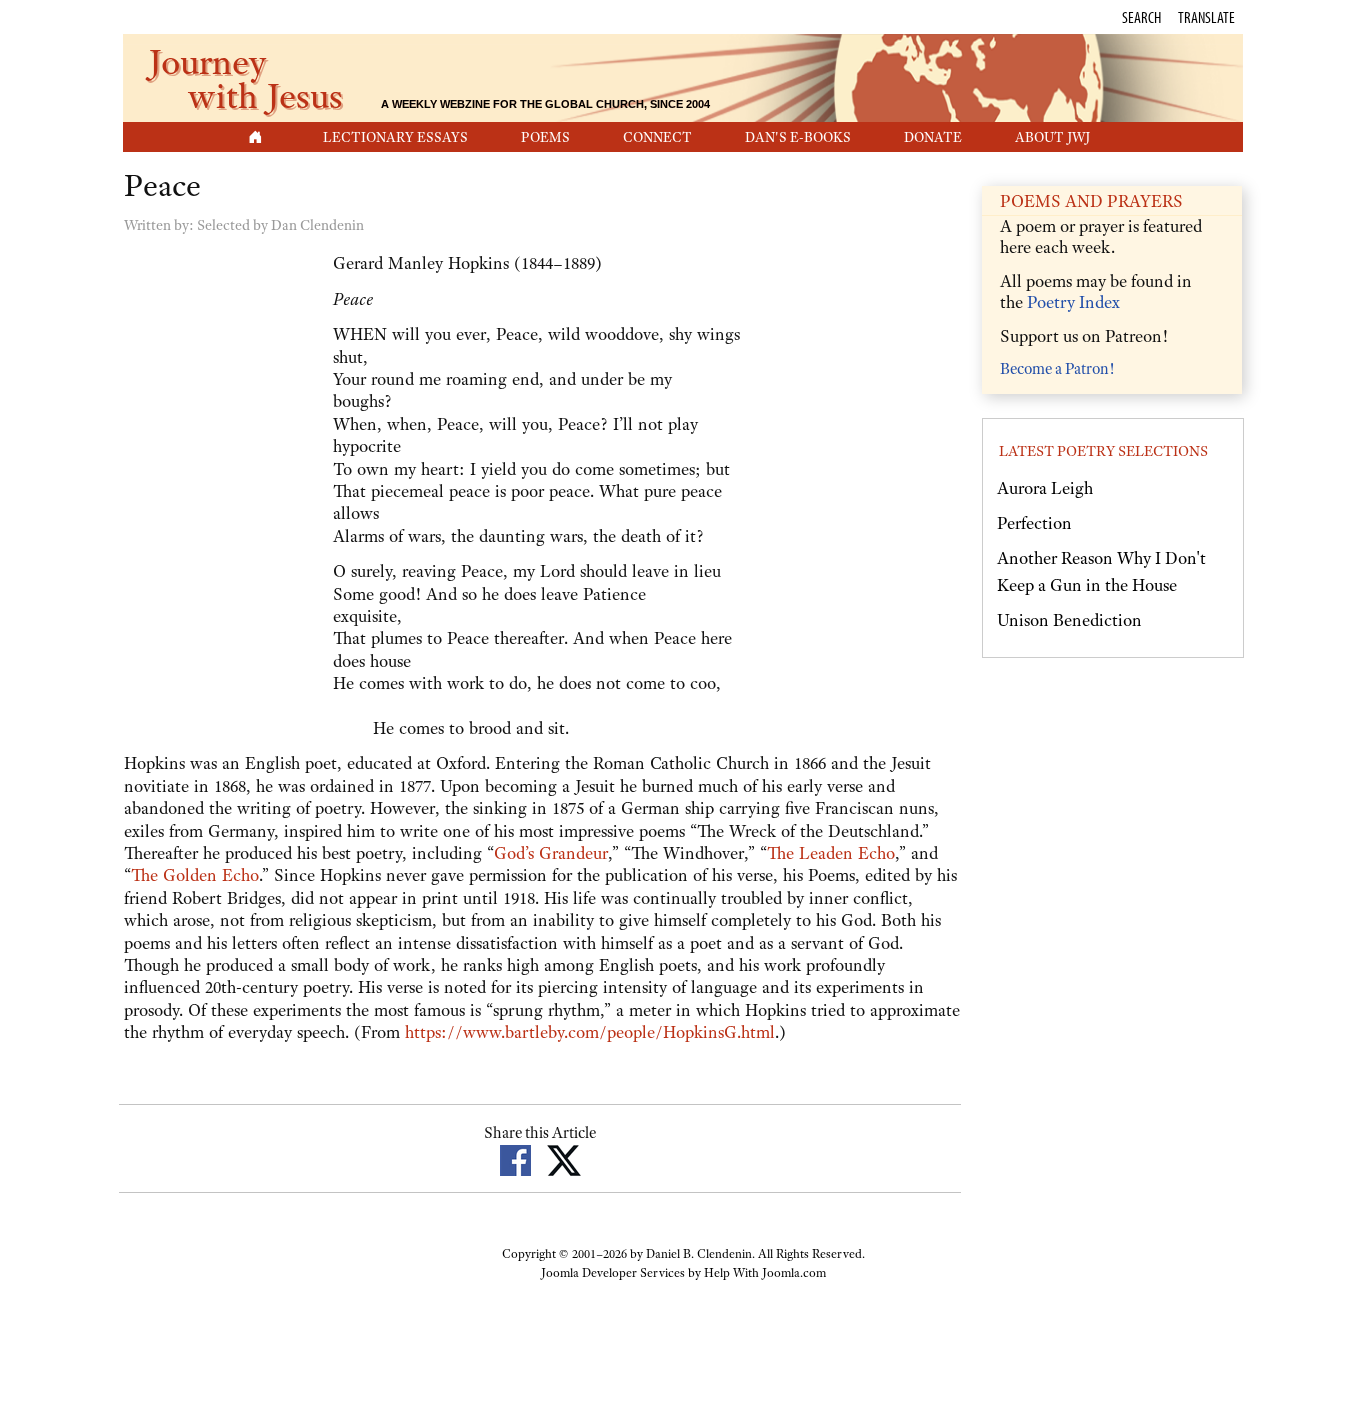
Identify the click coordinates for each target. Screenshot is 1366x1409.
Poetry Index (1073, 302)
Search (1141, 17)
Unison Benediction (1069, 620)
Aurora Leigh (1045, 488)
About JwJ (1052, 137)
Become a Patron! (1057, 369)
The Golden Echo (195, 875)
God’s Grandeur (551, 853)
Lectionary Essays (395, 137)
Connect (657, 137)
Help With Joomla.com (765, 1273)
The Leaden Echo (831, 853)
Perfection (1034, 523)
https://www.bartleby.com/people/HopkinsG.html (590, 1032)
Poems (545, 137)
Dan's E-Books (798, 137)
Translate (1206, 17)
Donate (933, 137)
